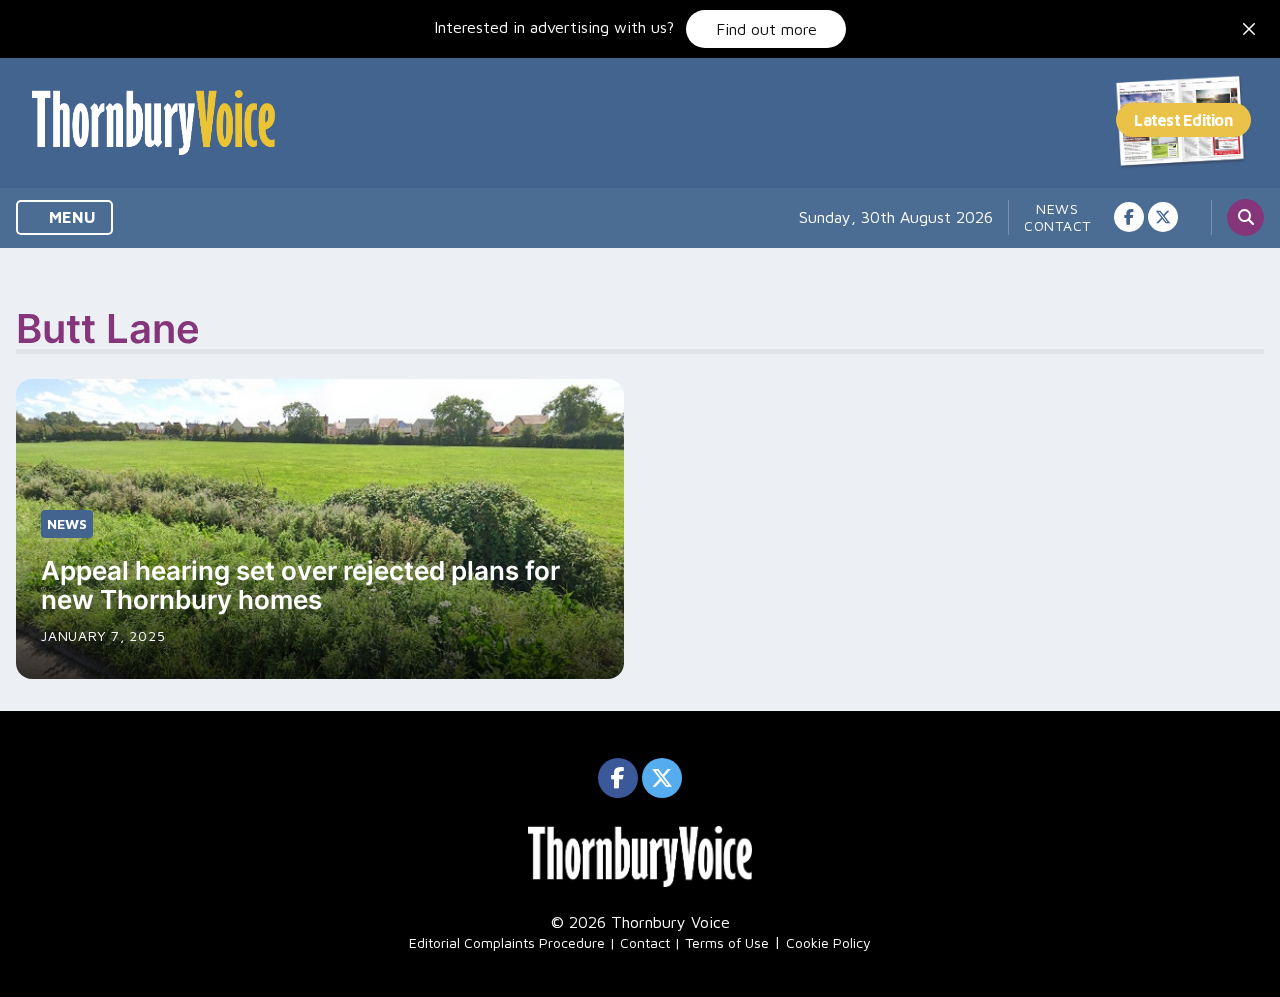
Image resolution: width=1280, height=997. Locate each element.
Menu (70, 217)
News (1057, 208)
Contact (1057, 225)
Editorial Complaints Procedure (507, 942)
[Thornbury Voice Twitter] (1163, 217)
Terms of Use (727, 942)
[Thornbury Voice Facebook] (1129, 217)
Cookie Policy (828, 942)
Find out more (766, 29)
